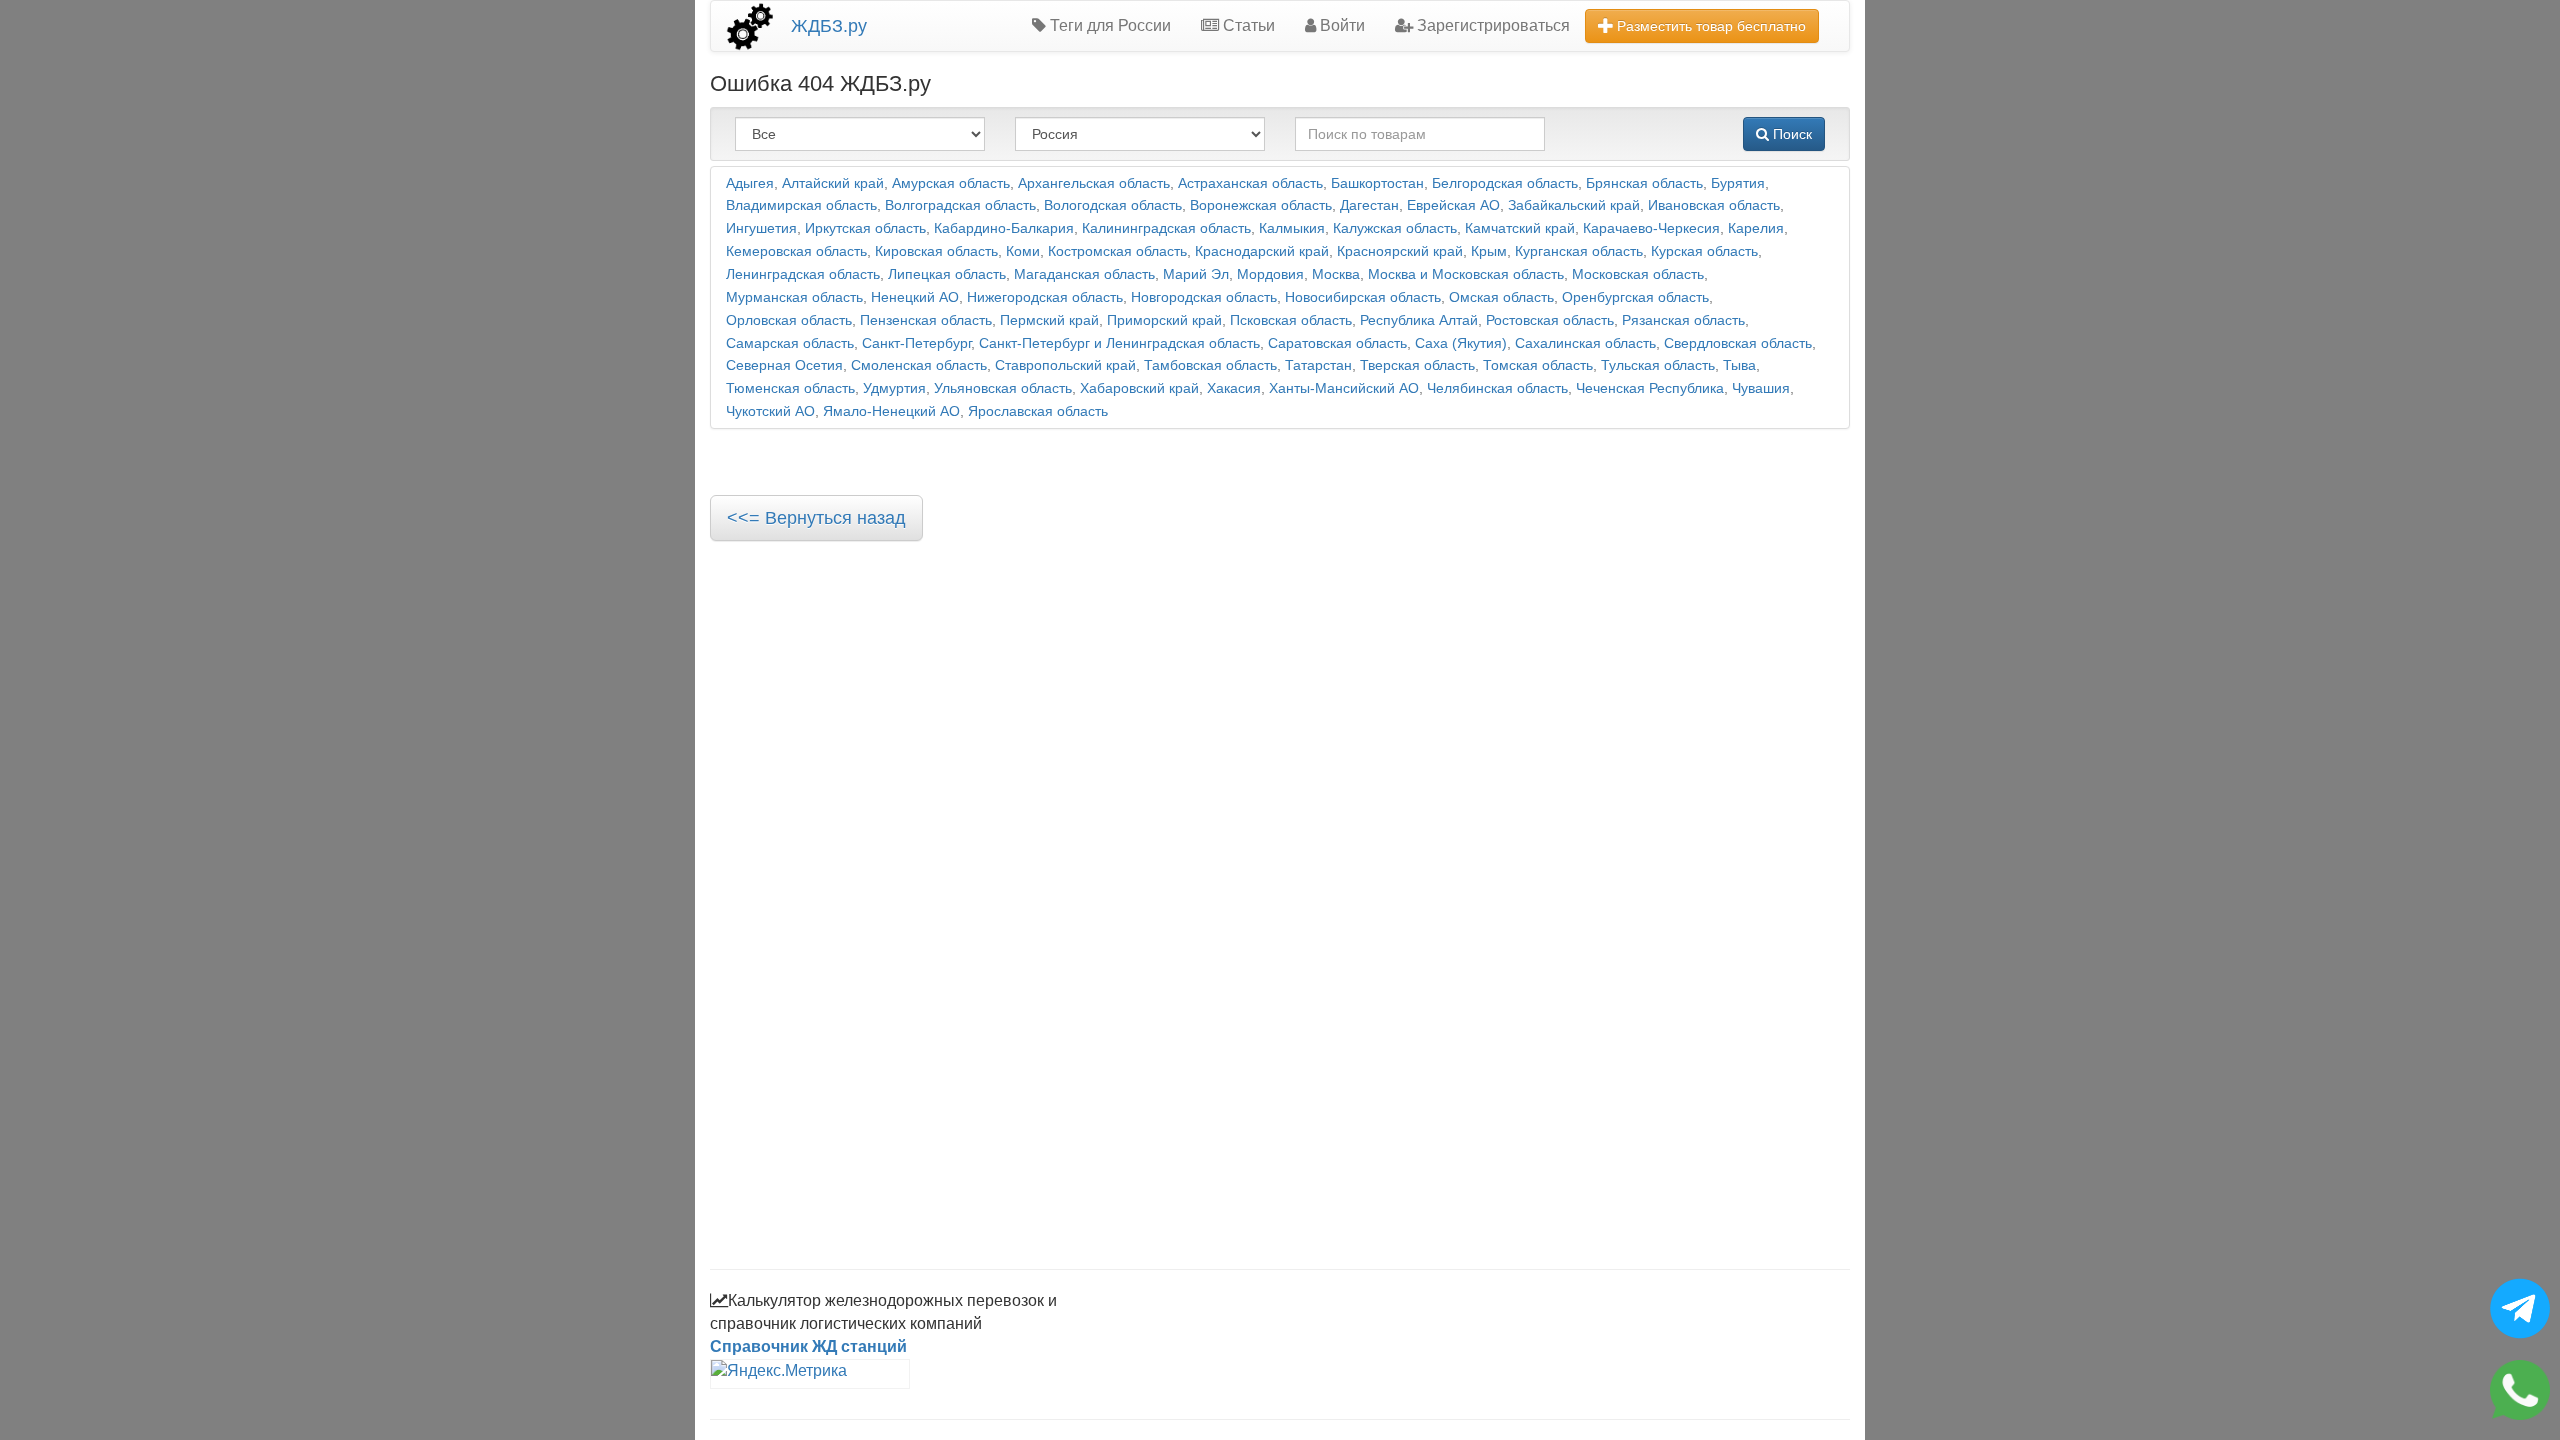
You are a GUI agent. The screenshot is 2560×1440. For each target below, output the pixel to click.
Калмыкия (1292, 228)
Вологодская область (1113, 205)
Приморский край (1164, 320)
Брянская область (1644, 183)
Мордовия (1270, 274)
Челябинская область (1497, 388)
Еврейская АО (1453, 205)
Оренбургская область (1635, 297)
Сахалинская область (1585, 343)
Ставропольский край (1065, 365)
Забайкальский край (1574, 205)
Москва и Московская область (1466, 274)
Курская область (1704, 251)
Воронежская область (1261, 205)
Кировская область (936, 251)
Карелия (1756, 228)
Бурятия (1738, 183)
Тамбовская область (1210, 365)
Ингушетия (761, 228)
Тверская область (1417, 365)
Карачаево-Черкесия (1651, 228)
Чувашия (1761, 388)
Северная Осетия (784, 365)
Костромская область (1117, 251)
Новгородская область (1204, 297)
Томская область (1538, 365)
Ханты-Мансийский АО (1344, 388)
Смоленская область (919, 365)
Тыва (1739, 365)
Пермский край (1049, 320)
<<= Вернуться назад (816, 518)
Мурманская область (794, 297)
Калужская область (1395, 228)
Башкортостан (1377, 183)
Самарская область (790, 343)
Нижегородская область (1045, 297)
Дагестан (1369, 205)
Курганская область (1579, 251)
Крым (1489, 251)
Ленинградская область (803, 274)
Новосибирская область (1363, 297)
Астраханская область (1250, 183)
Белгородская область (1505, 183)
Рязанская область (1683, 320)
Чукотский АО (770, 411)
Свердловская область (1738, 343)
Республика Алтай (1419, 320)
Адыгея (750, 183)
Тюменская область (790, 388)
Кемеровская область (796, 251)
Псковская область (1291, 320)
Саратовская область (1337, 343)
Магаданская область (1084, 274)
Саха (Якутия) (1461, 343)
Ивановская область (1714, 205)
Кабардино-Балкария (1004, 228)
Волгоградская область (960, 205)
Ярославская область (1038, 411)
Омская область (1501, 297)
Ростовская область (1550, 320)
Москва (1336, 274)
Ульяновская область (1003, 388)
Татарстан (1318, 365)
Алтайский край (833, 183)
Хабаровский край (1139, 388)
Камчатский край (1520, 228)
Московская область (1638, 274)
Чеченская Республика (1650, 388)
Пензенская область (926, 320)
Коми (1023, 251)
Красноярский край (1400, 251)
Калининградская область (1166, 228)
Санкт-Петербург (916, 343)
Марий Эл (1196, 274)
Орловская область (789, 320)
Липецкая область (947, 274)
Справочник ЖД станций (808, 1346)
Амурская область (951, 183)
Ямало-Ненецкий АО (891, 411)
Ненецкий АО (915, 297)
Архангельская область (1094, 183)
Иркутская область (865, 228)
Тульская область (1658, 365)
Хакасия (1234, 388)
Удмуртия (894, 388)
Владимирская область (801, 205)
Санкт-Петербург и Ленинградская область (1119, 343)
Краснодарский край (1262, 251)
